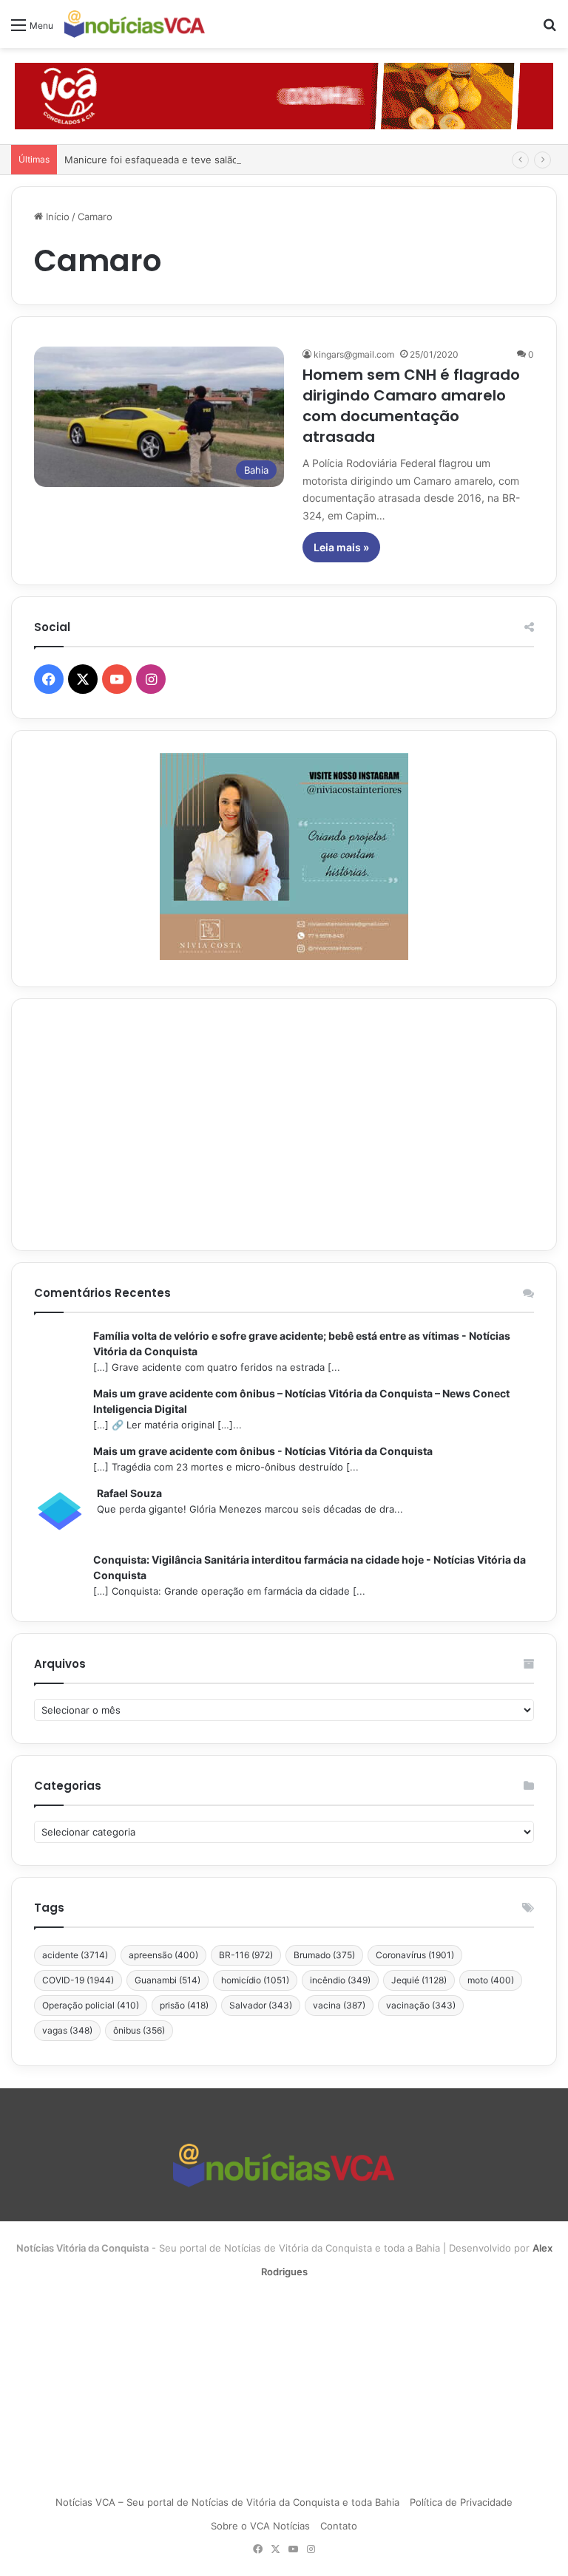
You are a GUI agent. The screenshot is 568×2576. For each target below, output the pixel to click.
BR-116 (246, 1955)
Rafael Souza (129, 1493)
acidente (75, 1955)
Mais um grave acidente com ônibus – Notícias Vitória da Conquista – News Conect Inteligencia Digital (301, 1401)
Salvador (261, 2005)
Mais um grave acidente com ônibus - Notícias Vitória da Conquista (263, 1451)
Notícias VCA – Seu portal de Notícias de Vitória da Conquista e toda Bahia (227, 2502)
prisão (184, 2005)
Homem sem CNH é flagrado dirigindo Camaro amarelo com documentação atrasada (411, 406)
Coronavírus (415, 1955)
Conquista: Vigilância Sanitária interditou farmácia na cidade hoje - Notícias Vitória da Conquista (310, 1567)
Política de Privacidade (461, 2502)
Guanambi (168, 1980)
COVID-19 (78, 1980)
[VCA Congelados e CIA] (284, 95)
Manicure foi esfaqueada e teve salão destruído (175, 160)
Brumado (324, 1955)
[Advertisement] (284, 1125)
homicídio (255, 1980)
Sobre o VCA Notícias (260, 2526)
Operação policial (91, 2005)
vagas (67, 2030)
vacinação (421, 2005)
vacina (339, 2005)
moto (491, 1980)
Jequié (419, 1980)
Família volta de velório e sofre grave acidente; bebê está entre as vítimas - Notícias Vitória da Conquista (302, 1343)
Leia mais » (341, 547)
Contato (339, 2526)
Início (56, 217)
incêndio (340, 1980)
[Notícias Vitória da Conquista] (135, 24)
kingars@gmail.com (354, 354)
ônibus (139, 2030)
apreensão (163, 1955)
